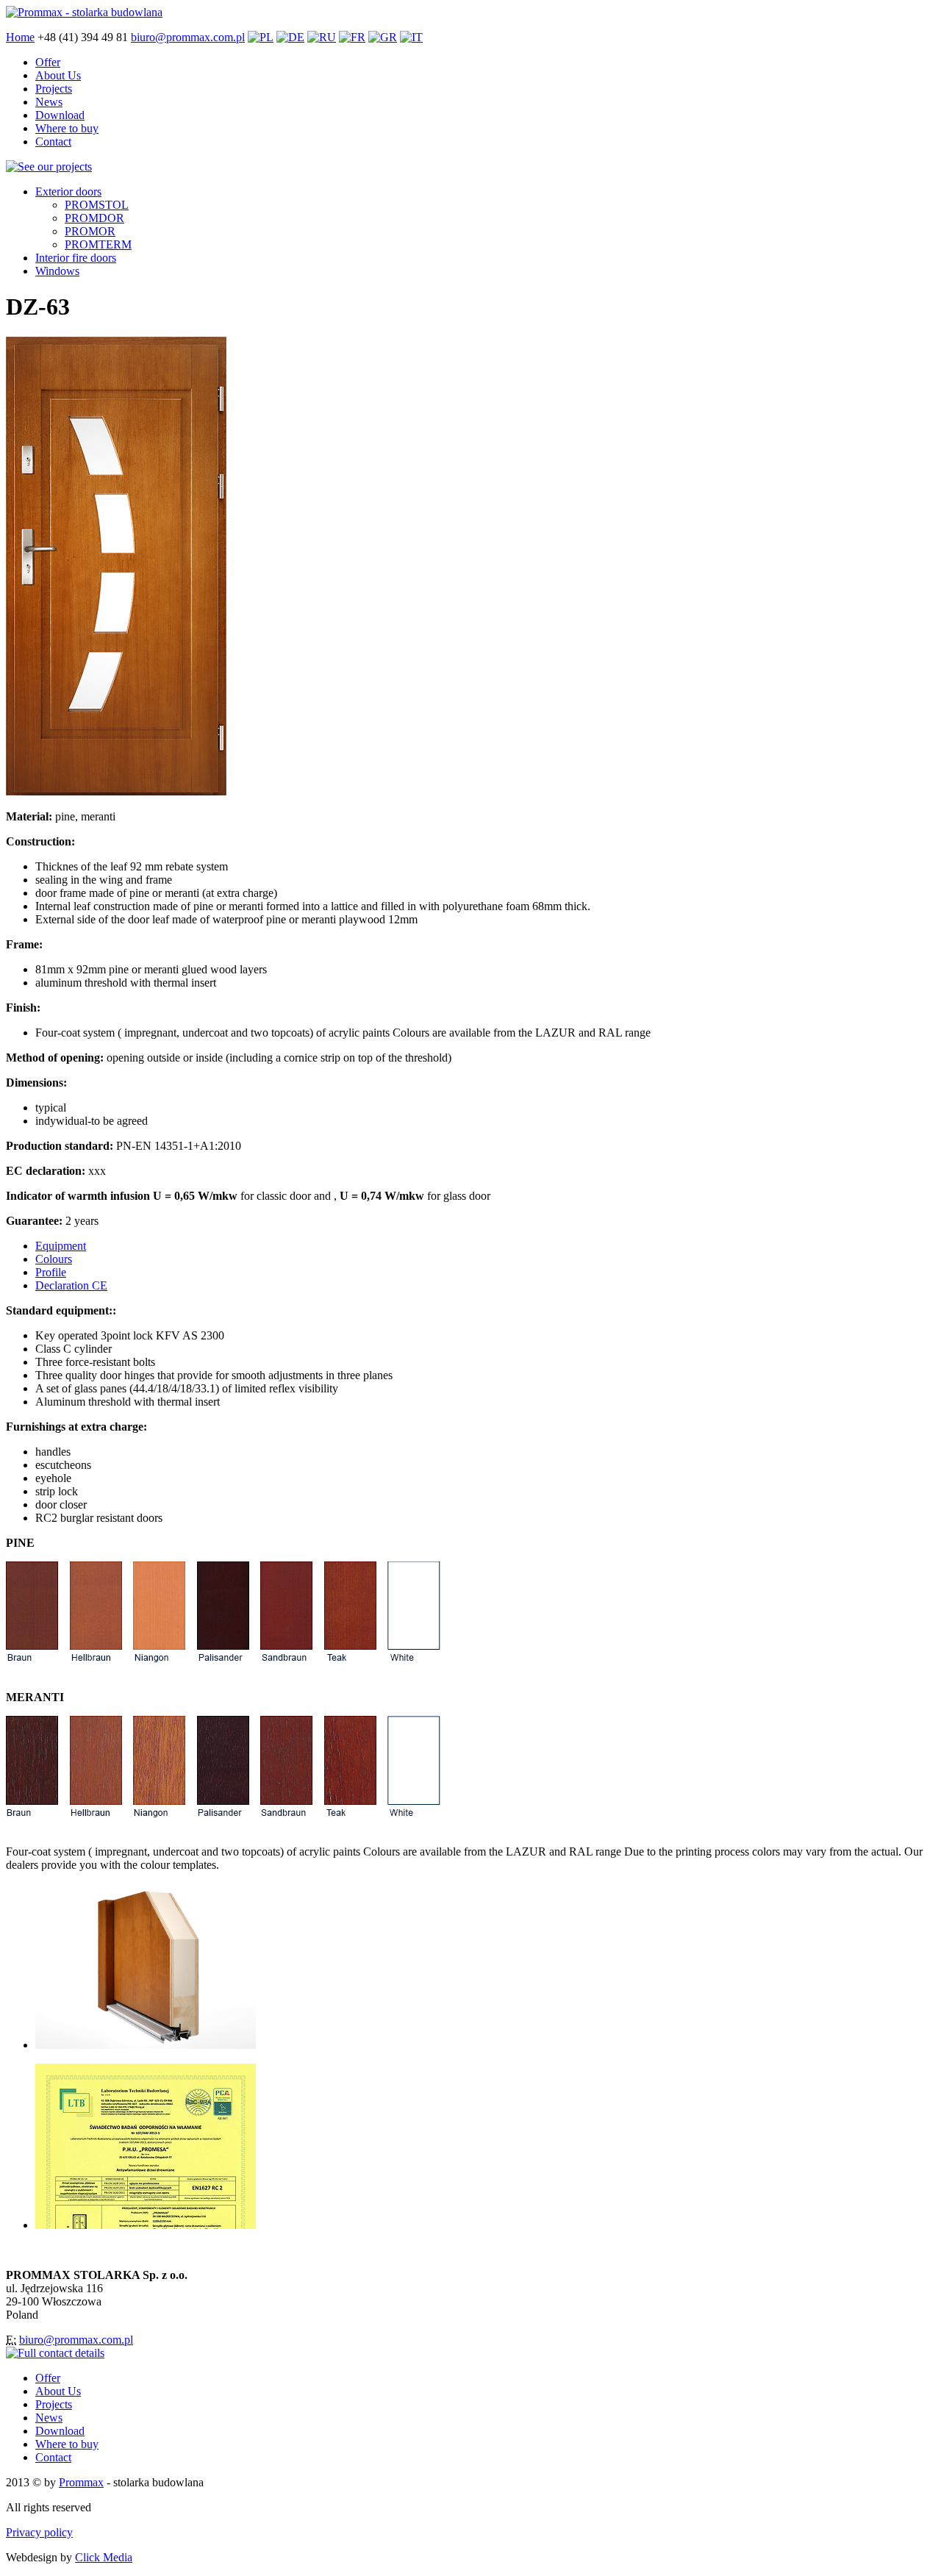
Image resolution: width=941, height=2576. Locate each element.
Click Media (104, 2557)
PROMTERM (98, 244)
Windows (57, 271)
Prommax (81, 2482)
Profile (51, 1272)
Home (20, 37)
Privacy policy (39, 2532)
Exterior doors (68, 192)
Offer (48, 62)
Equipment (61, 1246)
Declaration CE (71, 1285)
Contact (53, 142)
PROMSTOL (97, 205)
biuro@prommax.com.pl (188, 37)
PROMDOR (94, 218)
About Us (58, 75)
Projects (54, 89)
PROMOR (90, 231)
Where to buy (67, 128)
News (49, 102)
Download (60, 115)
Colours (54, 1259)
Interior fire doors (76, 258)
